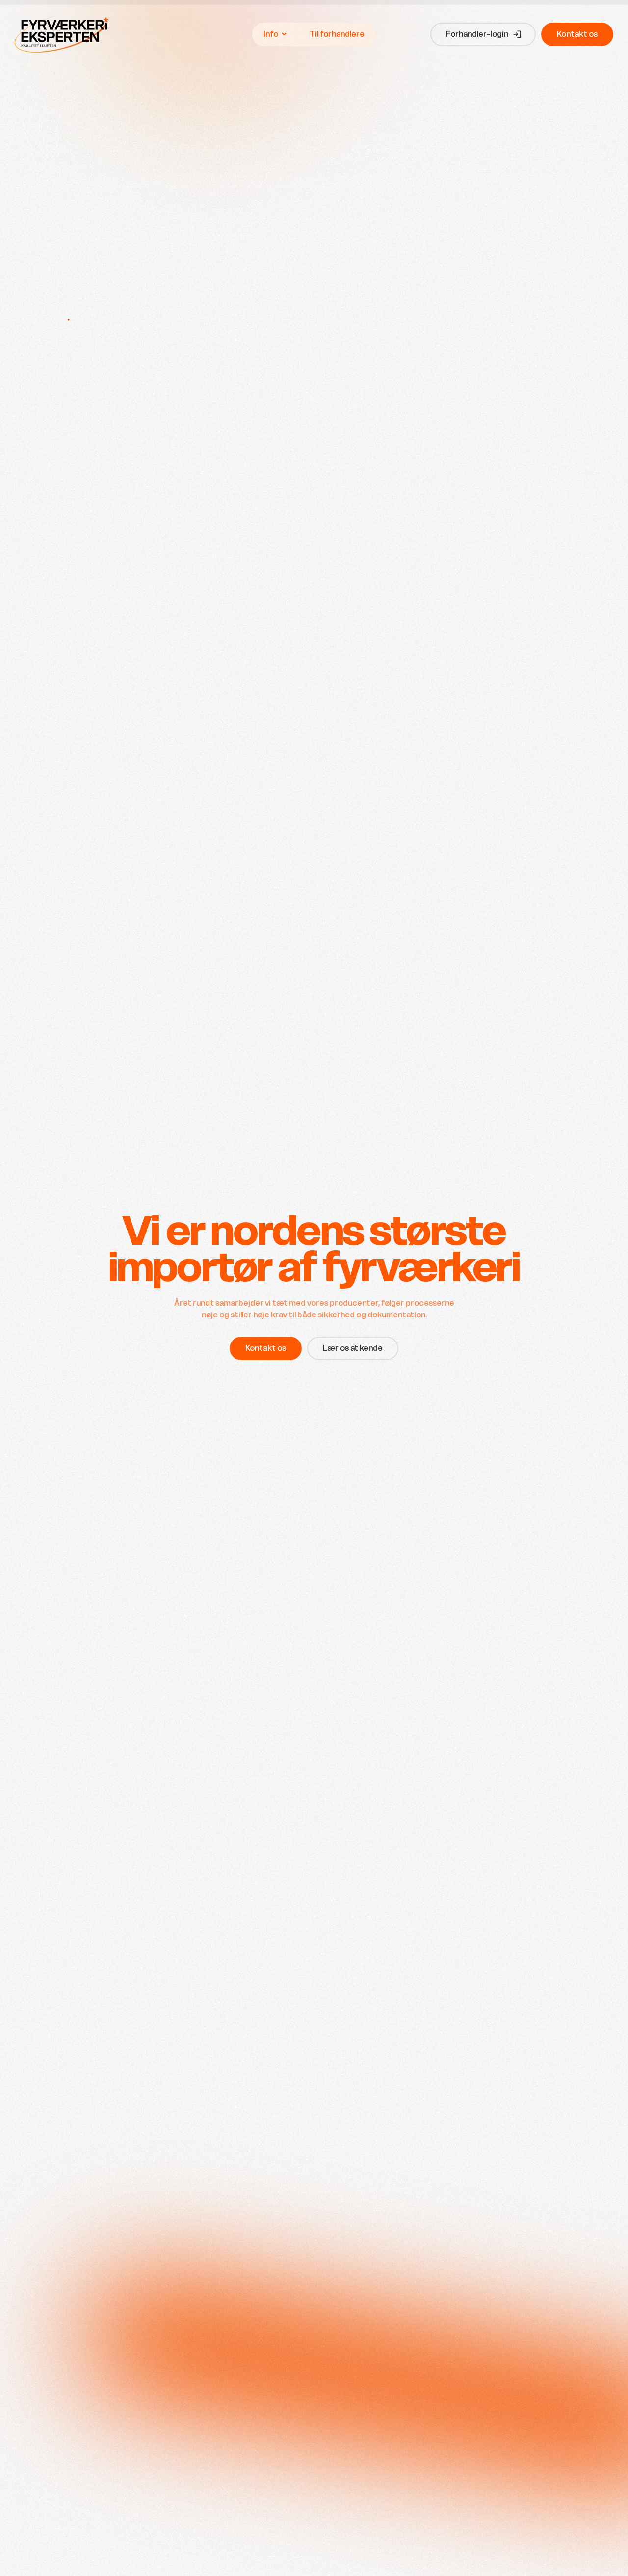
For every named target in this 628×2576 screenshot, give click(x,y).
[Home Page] (62, 34)
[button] (275, 34)
